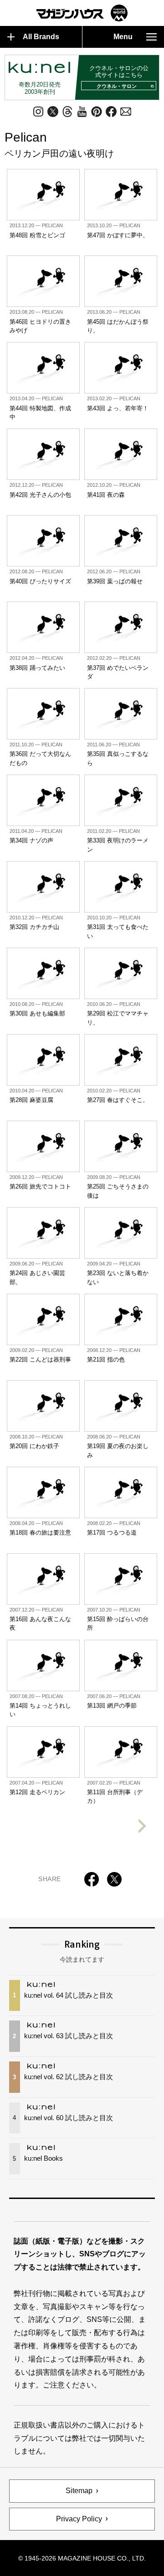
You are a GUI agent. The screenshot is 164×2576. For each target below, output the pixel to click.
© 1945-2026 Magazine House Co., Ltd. (82, 2558)
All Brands (41, 37)
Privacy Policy (79, 2519)
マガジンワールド (82, 13)
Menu (123, 37)
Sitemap (79, 2491)
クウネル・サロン (117, 86)
